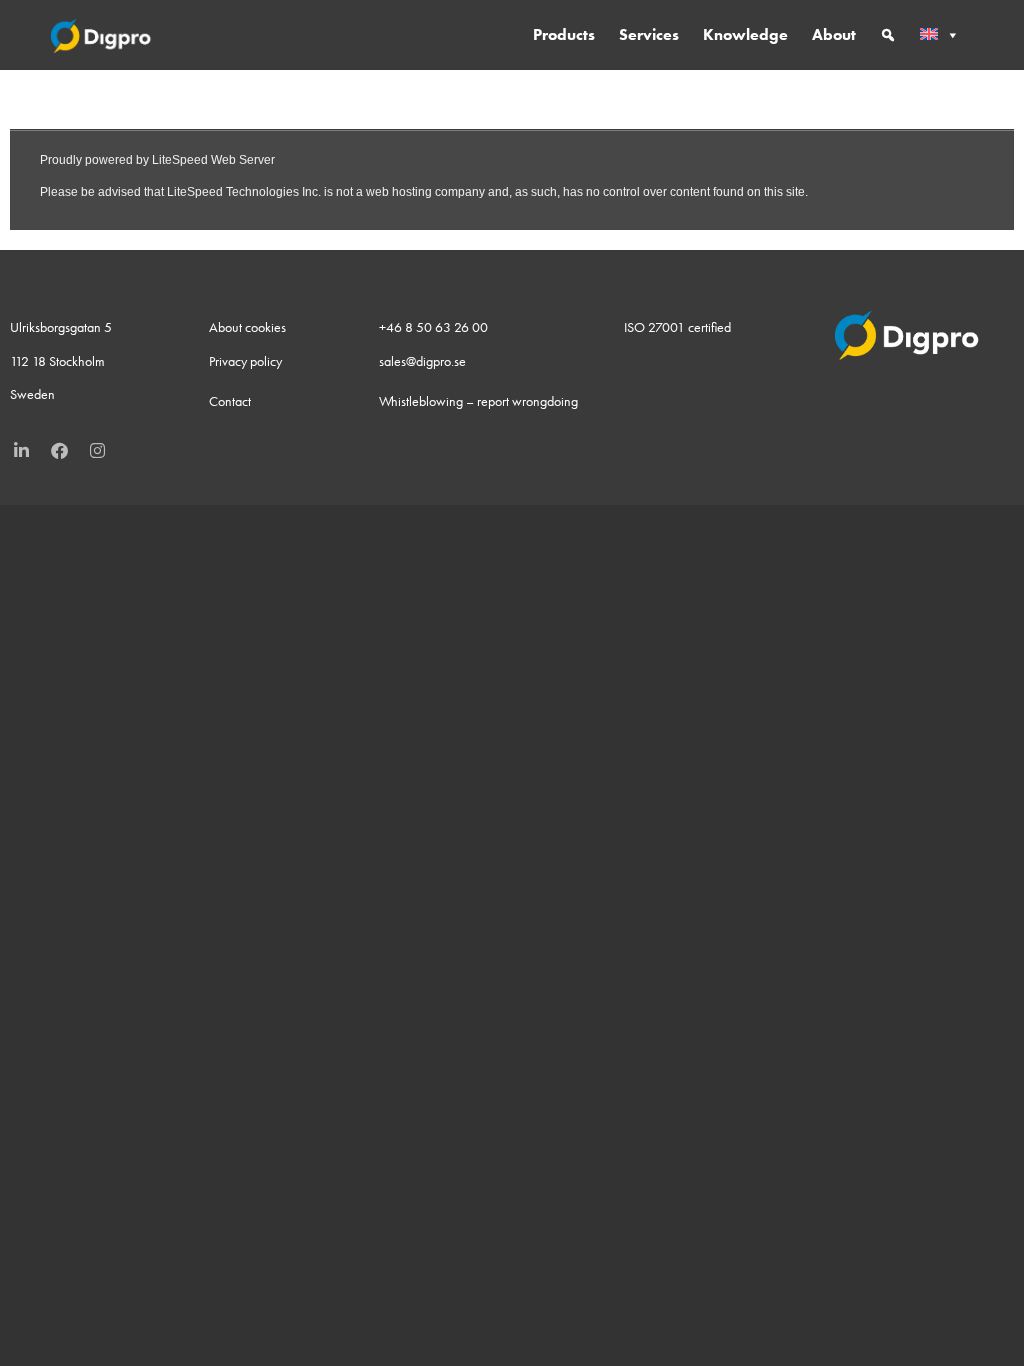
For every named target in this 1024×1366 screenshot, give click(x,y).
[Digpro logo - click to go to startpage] (102, 35)
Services (649, 34)
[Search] (888, 35)
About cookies (247, 327)
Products (564, 34)
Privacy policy (245, 361)
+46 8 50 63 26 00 (433, 327)
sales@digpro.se (422, 361)
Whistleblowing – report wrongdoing (478, 401)
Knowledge (745, 34)
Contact (230, 401)
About (834, 34)
